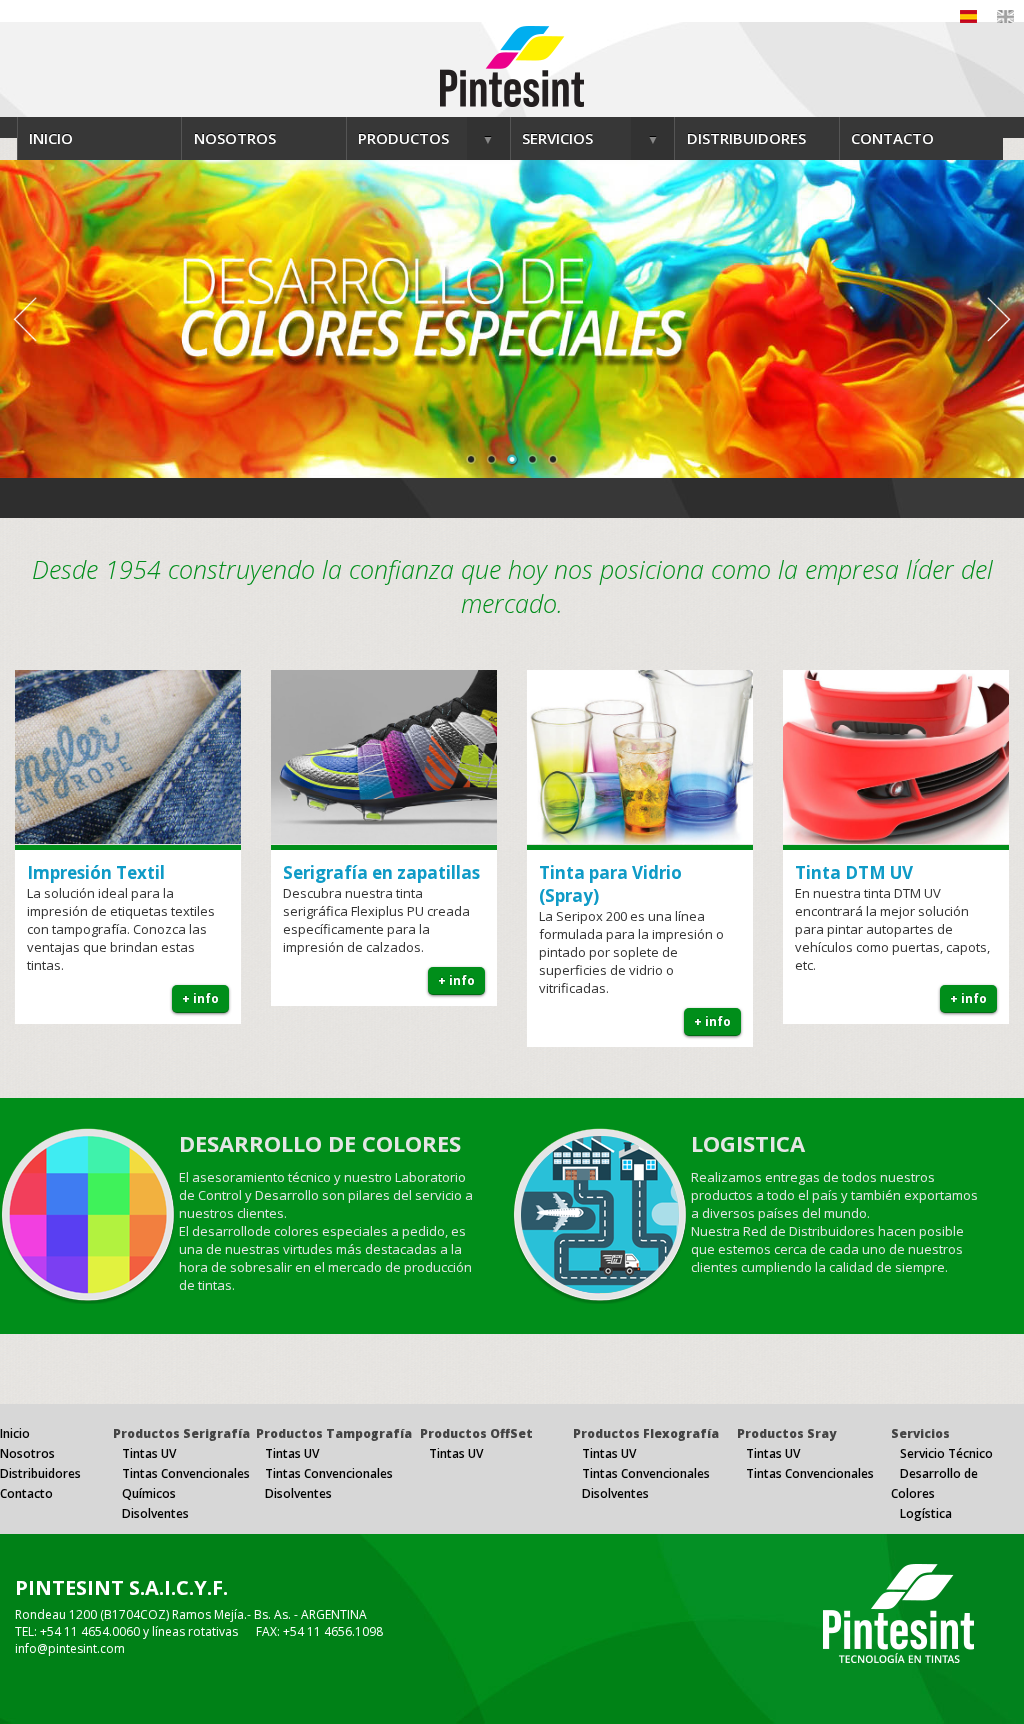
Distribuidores (40, 1473)
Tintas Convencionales (186, 1473)
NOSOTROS (235, 138)
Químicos (149, 1493)
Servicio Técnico (946, 1453)
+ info (200, 998)
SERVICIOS (557, 138)
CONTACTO (892, 138)
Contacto (26, 1493)
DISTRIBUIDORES (746, 138)
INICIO (51, 138)
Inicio (15, 1433)
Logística (926, 1513)
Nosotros (27, 1453)
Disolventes (155, 1513)
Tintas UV (149, 1453)
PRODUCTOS (403, 138)
